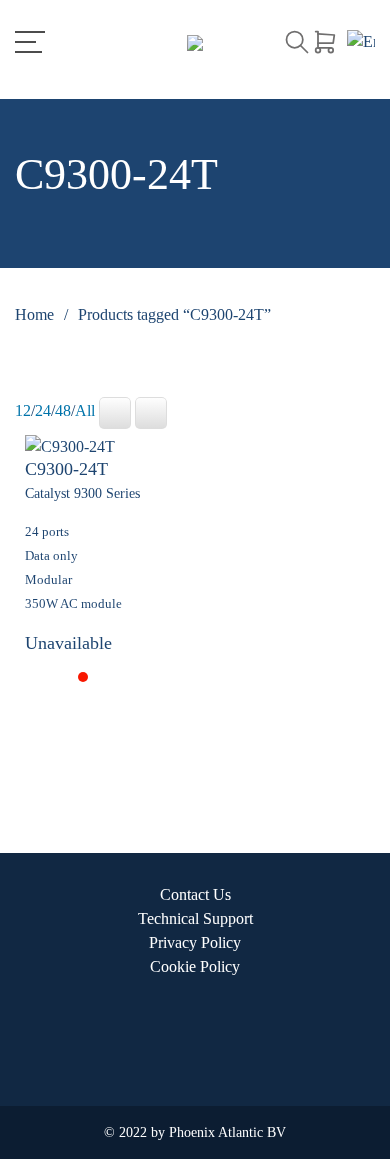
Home (34, 314)
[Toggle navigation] (30, 42)
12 (23, 410)
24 (43, 410)
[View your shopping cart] (325, 42)
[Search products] (297, 42)
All (85, 410)
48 (63, 410)
